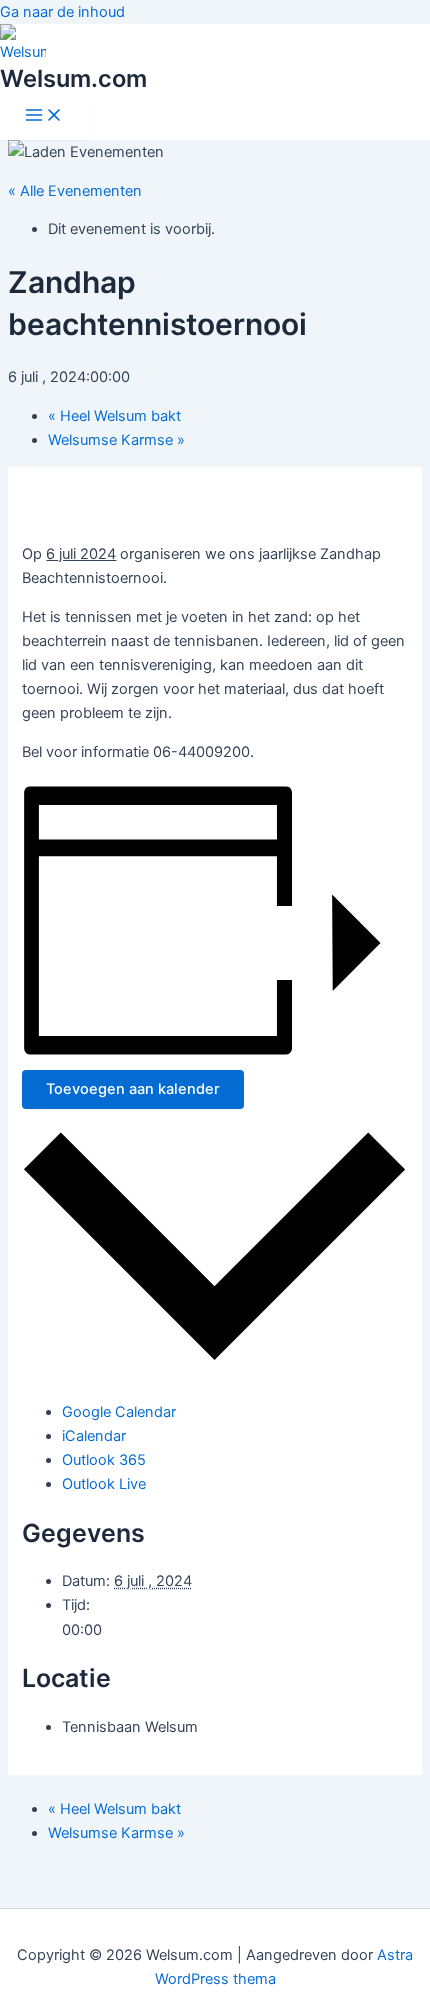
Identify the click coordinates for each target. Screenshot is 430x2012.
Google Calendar (119, 1412)
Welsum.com (73, 78)
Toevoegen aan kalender (133, 1089)
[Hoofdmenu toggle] (44, 116)
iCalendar (94, 1436)
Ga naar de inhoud (62, 12)
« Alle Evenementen (75, 191)
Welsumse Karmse (116, 440)
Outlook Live (104, 1484)
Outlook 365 (104, 1460)
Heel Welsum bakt (114, 416)
